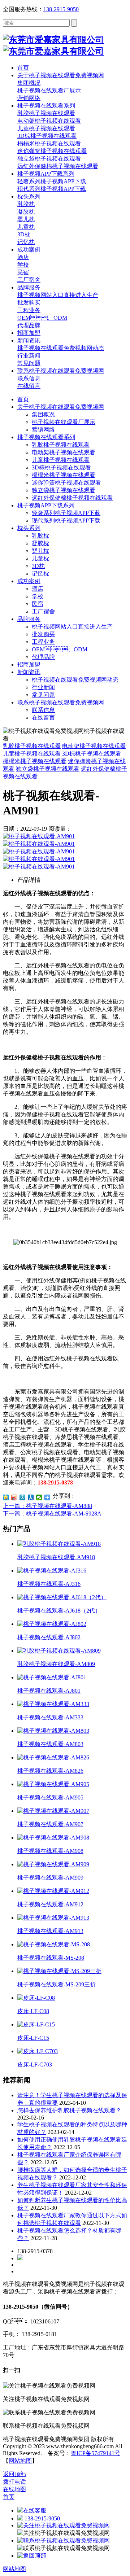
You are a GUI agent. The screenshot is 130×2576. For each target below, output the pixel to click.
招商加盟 (29, 664)
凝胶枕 (40, 543)
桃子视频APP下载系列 (46, 505)
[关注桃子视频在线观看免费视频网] (64, 2525)
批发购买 (43, 634)
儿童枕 (40, 558)
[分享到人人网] (31, 1497)
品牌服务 (29, 619)
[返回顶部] (32, 2556)
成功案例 (29, 581)
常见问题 (43, 695)
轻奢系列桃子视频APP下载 (66, 513)
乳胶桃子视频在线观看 (61, 445)
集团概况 (43, 414)
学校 (38, 596)
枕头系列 (29, 528)
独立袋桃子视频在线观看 (64, 490)
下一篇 (52, 1514)
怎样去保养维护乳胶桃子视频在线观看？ (69, 2110)
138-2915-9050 (61, 9)
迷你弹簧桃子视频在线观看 (66, 483)
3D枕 (38, 566)
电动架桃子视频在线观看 (64, 452)
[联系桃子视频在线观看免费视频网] (64, 2540)
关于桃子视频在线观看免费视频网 (61, 407)
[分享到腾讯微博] (23, 1497)
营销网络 (43, 430)
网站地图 (20, 2461)
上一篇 (47, 1506)
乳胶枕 (40, 536)
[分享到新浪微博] (14, 1497)
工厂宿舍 (43, 611)
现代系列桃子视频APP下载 (66, 521)
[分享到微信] (39, 1497)
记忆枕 (40, 574)
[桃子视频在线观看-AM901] (39, 836)
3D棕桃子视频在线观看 (61, 467)
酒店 (38, 589)
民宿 (38, 604)
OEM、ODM (60, 649)
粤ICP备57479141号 (96, 2453)
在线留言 (43, 718)
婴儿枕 (40, 551)
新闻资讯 (29, 672)
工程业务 (43, 642)
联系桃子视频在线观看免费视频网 (61, 702)
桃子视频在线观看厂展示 (64, 422)
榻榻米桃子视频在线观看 (64, 475)
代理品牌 (43, 657)
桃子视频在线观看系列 (46, 437)
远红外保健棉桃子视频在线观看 (72, 498)
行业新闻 (43, 687)
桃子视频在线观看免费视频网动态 (75, 680)
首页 (23, 399)
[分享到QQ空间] (6, 1497)
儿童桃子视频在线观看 (61, 460)
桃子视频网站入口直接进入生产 (72, 627)
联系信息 (43, 710)
